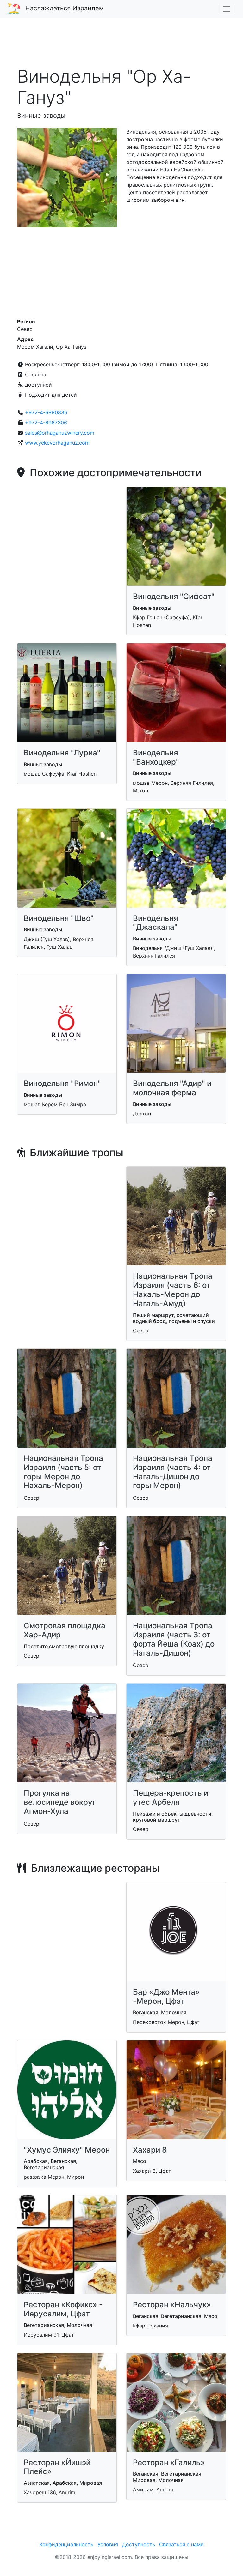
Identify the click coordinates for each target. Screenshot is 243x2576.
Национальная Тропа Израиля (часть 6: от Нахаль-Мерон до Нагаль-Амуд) (173, 1290)
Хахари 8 (150, 2150)
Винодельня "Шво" (59, 918)
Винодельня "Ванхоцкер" (156, 757)
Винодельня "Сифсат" (174, 596)
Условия (108, 2544)
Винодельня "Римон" (62, 1083)
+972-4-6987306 (46, 423)
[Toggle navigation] (227, 9)
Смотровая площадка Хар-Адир (65, 1630)
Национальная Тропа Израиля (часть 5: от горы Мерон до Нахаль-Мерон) (63, 1472)
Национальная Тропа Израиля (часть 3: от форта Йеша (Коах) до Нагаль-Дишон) (174, 1639)
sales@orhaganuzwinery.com (60, 433)
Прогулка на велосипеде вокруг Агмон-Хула (60, 1802)
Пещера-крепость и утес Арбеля (171, 1798)
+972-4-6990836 (46, 412)
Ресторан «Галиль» (169, 2462)
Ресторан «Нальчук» (172, 2305)
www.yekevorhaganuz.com (57, 443)
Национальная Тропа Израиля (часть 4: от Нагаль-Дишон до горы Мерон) (173, 1472)
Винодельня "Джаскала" (156, 923)
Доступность (139, 2544)
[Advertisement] (121, 45)
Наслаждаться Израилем (65, 8)
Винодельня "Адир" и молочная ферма (172, 1088)
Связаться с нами (181, 2544)
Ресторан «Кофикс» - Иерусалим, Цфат (63, 2309)
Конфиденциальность (66, 2544)
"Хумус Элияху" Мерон (67, 2150)
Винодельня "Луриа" (62, 753)
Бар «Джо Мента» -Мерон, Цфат (166, 1997)
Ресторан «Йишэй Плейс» (57, 2467)
